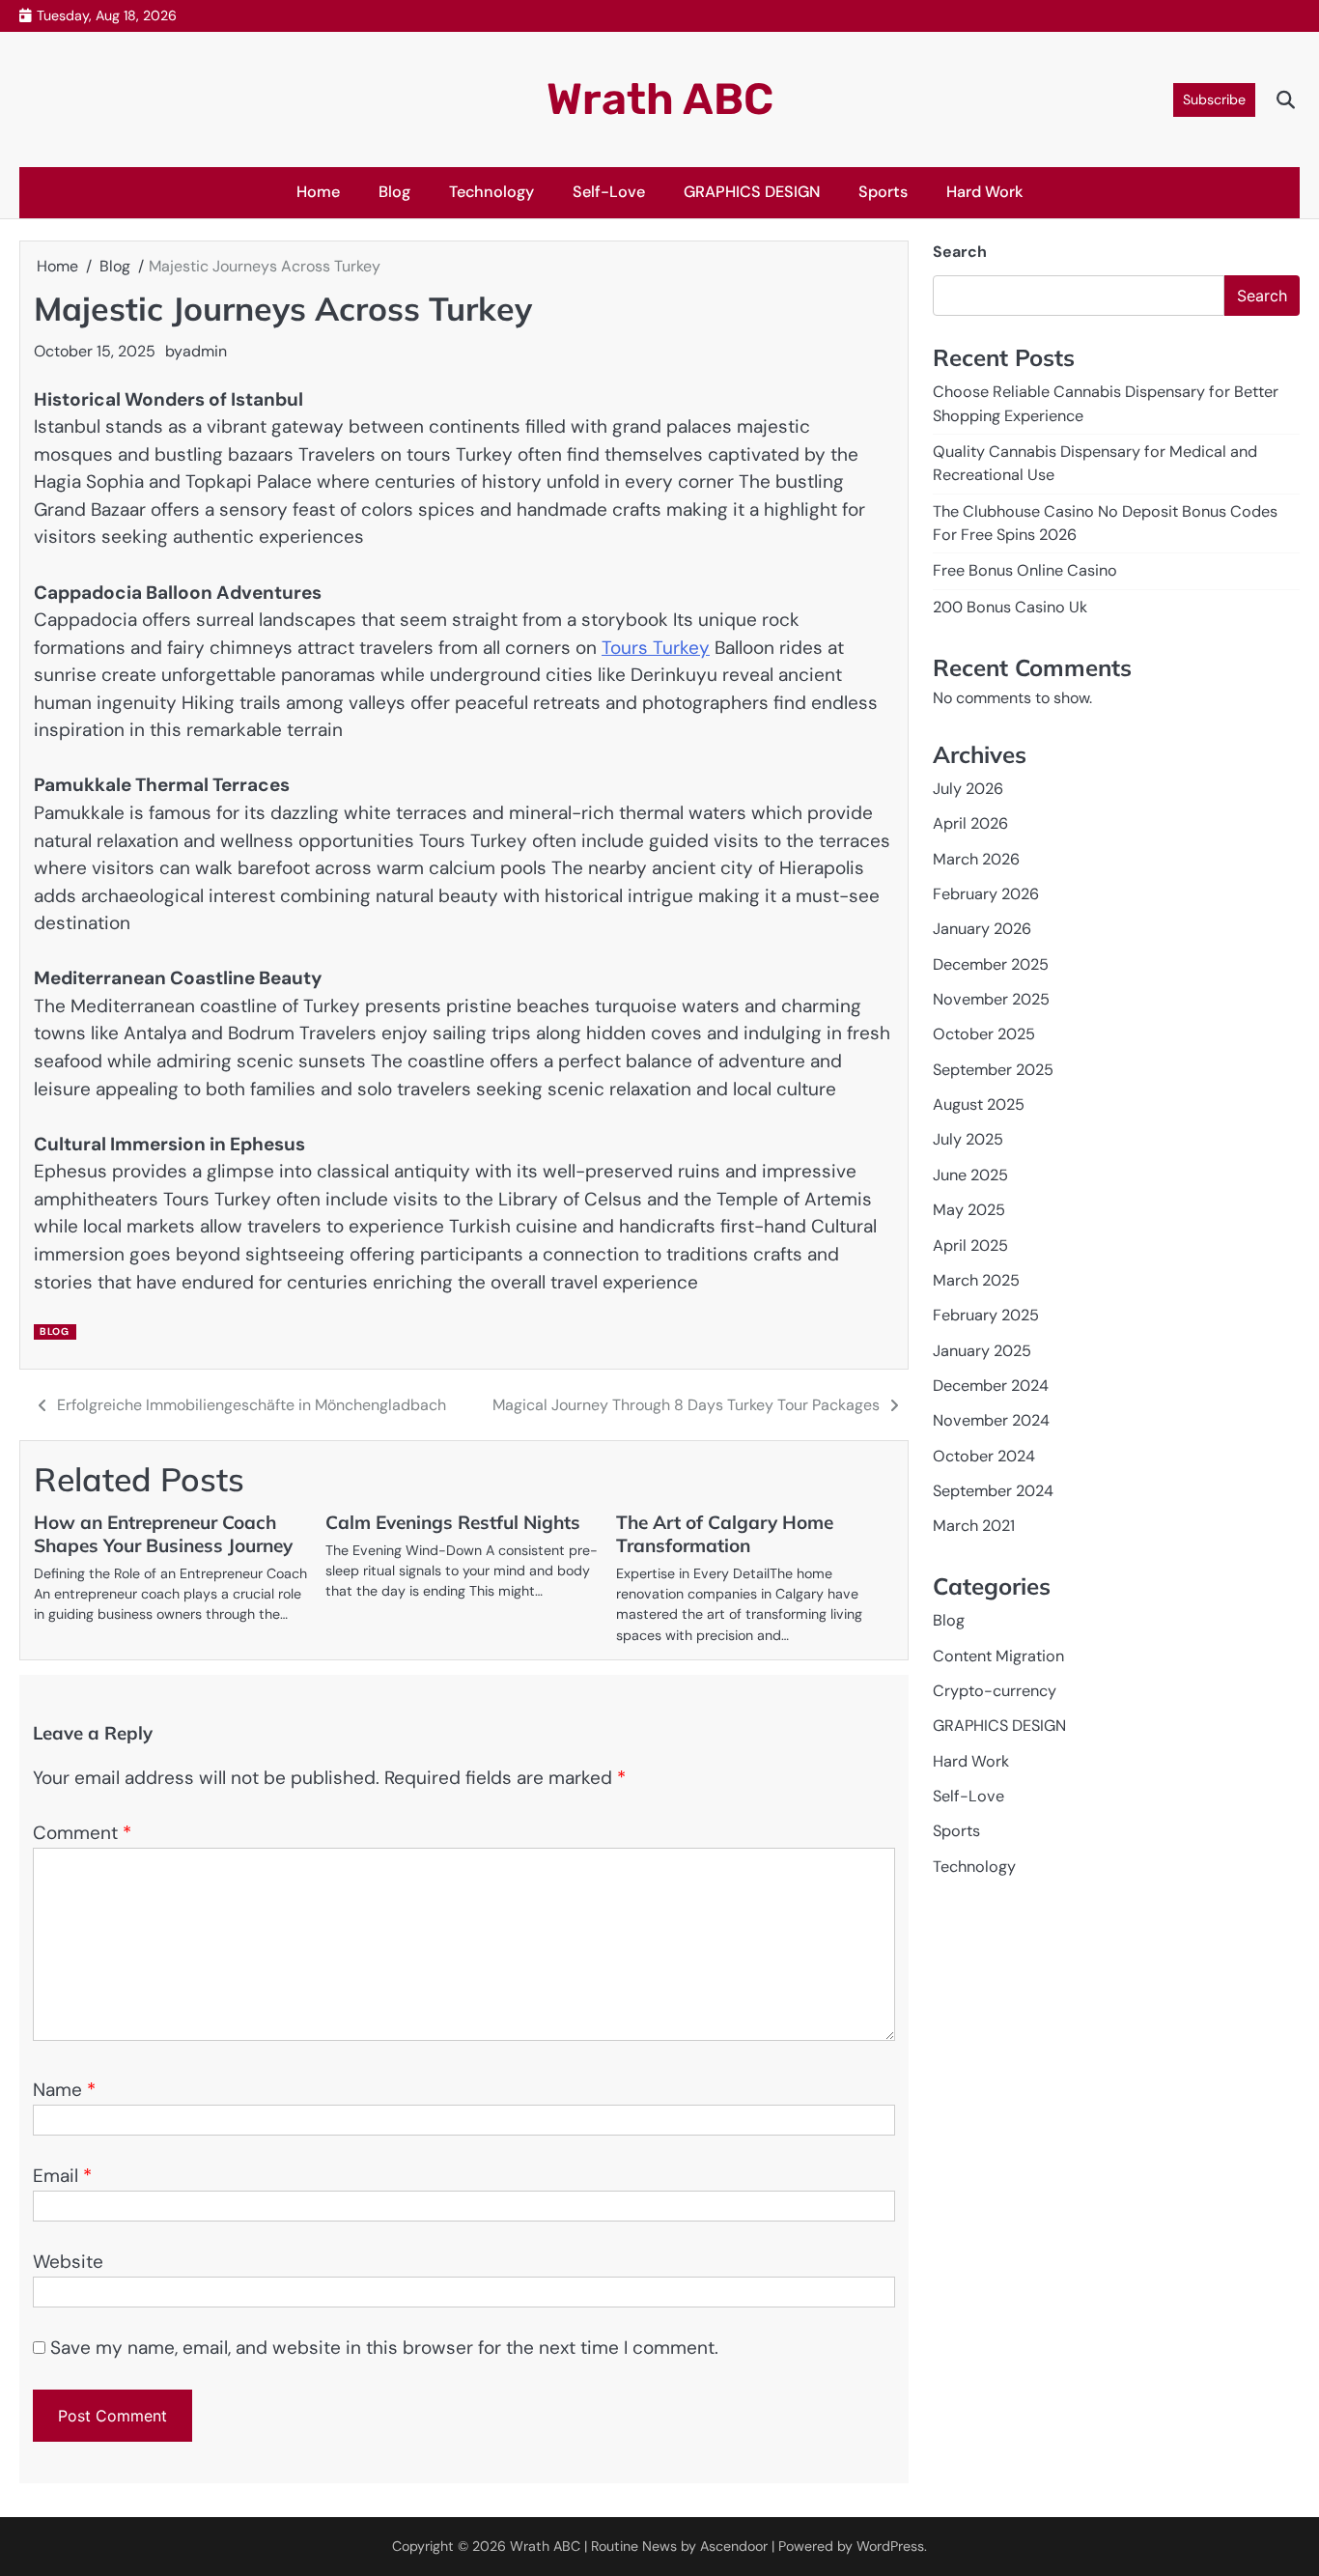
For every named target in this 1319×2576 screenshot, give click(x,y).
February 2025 (986, 1315)
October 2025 (984, 1034)
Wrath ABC (660, 99)
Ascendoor (734, 2546)
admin (205, 351)
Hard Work (985, 192)
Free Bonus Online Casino (1025, 570)
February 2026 (986, 894)
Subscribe (1214, 99)
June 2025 (970, 1175)
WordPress (890, 2546)
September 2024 (993, 1491)
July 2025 (968, 1139)
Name (64, 2090)
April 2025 (970, 1245)
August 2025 (979, 1104)
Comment (82, 1833)
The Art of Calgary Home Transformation (725, 1534)
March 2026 (976, 859)
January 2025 (982, 1351)
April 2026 (970, 823)
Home (318, 192)
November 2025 (991, 999)
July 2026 (968, 789)
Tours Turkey (656, 648)
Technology (491, 192)
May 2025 (969, 1210)
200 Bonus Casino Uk (1010, 607)
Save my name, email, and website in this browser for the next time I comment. (384, 2348)
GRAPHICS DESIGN (752, 192)
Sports (883, 192)
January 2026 (982, 929)
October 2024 (984, 1456)
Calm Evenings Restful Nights (453, 1522)
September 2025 (993, 1070)
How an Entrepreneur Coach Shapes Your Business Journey (163, 1534)
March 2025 (976, 1280)
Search (960, 252)
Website (68, 2262)
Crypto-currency (995, 1691)
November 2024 (991, 1420)
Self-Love (609, 192)
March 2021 (974, 1526)
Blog (394, 192)
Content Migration (998, 1656)
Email (62, 2176)
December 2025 (991, 964)
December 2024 (991, 1386)
